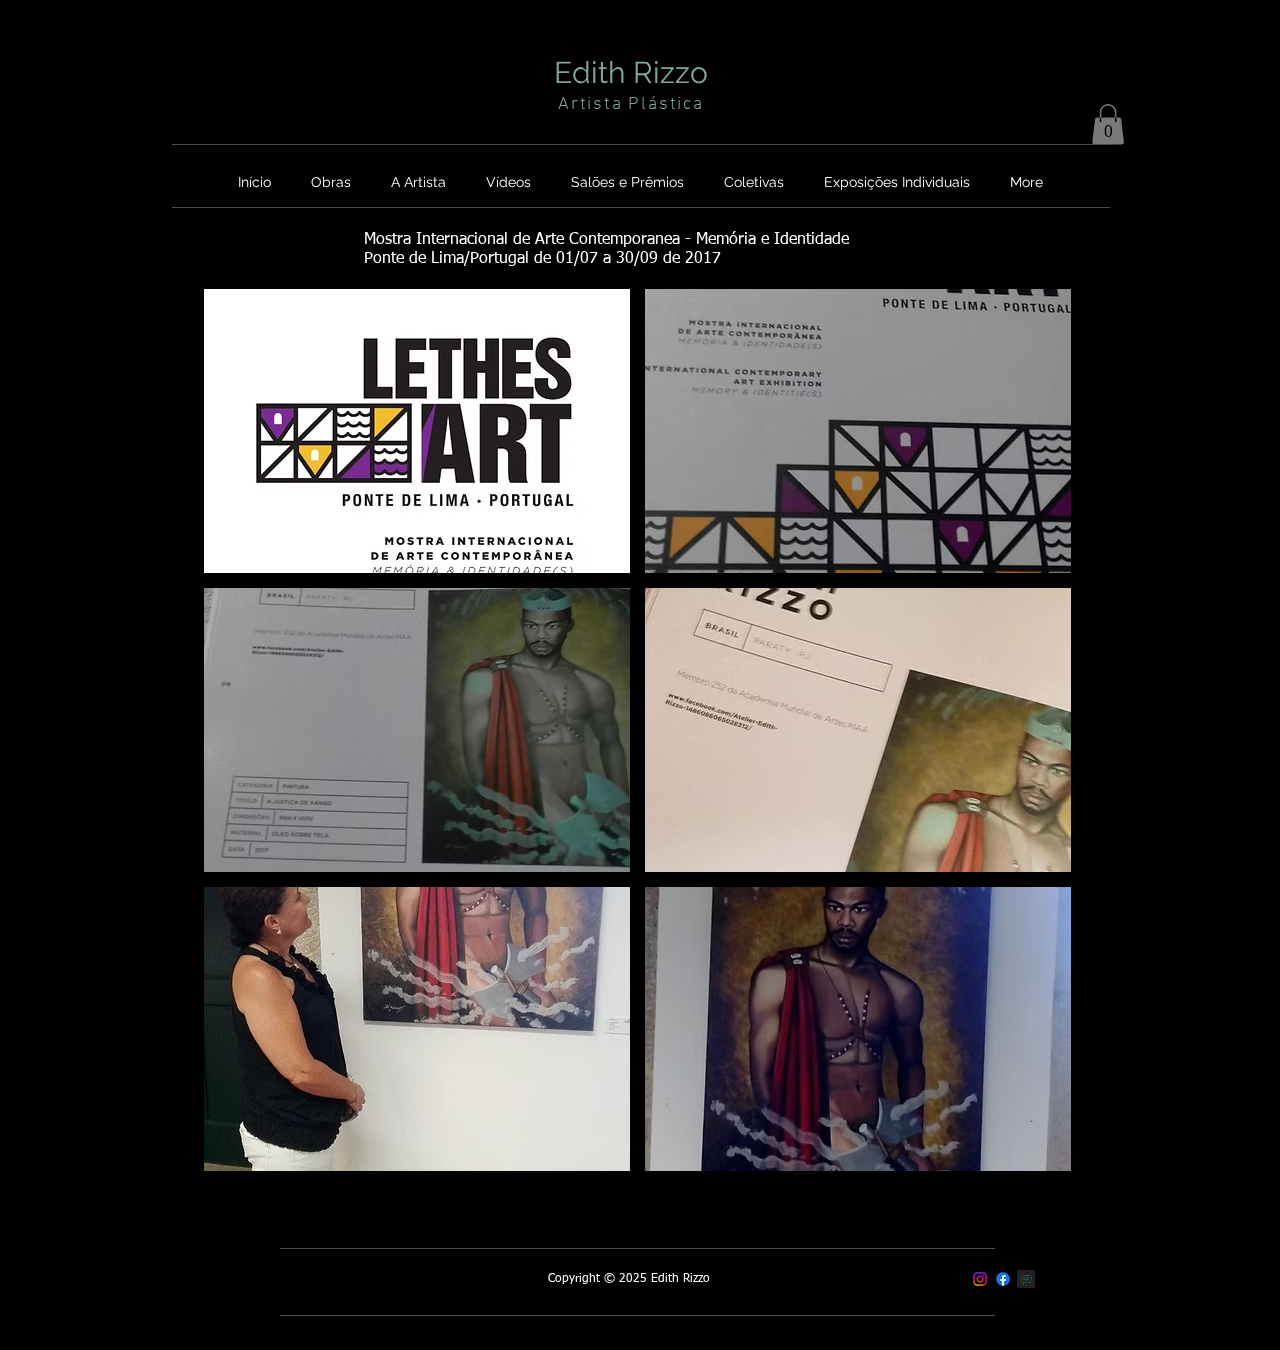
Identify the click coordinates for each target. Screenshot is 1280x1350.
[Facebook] (1003, 1279)
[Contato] (1026, 1279)
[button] (1108, 124)
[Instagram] (980, 1279)
